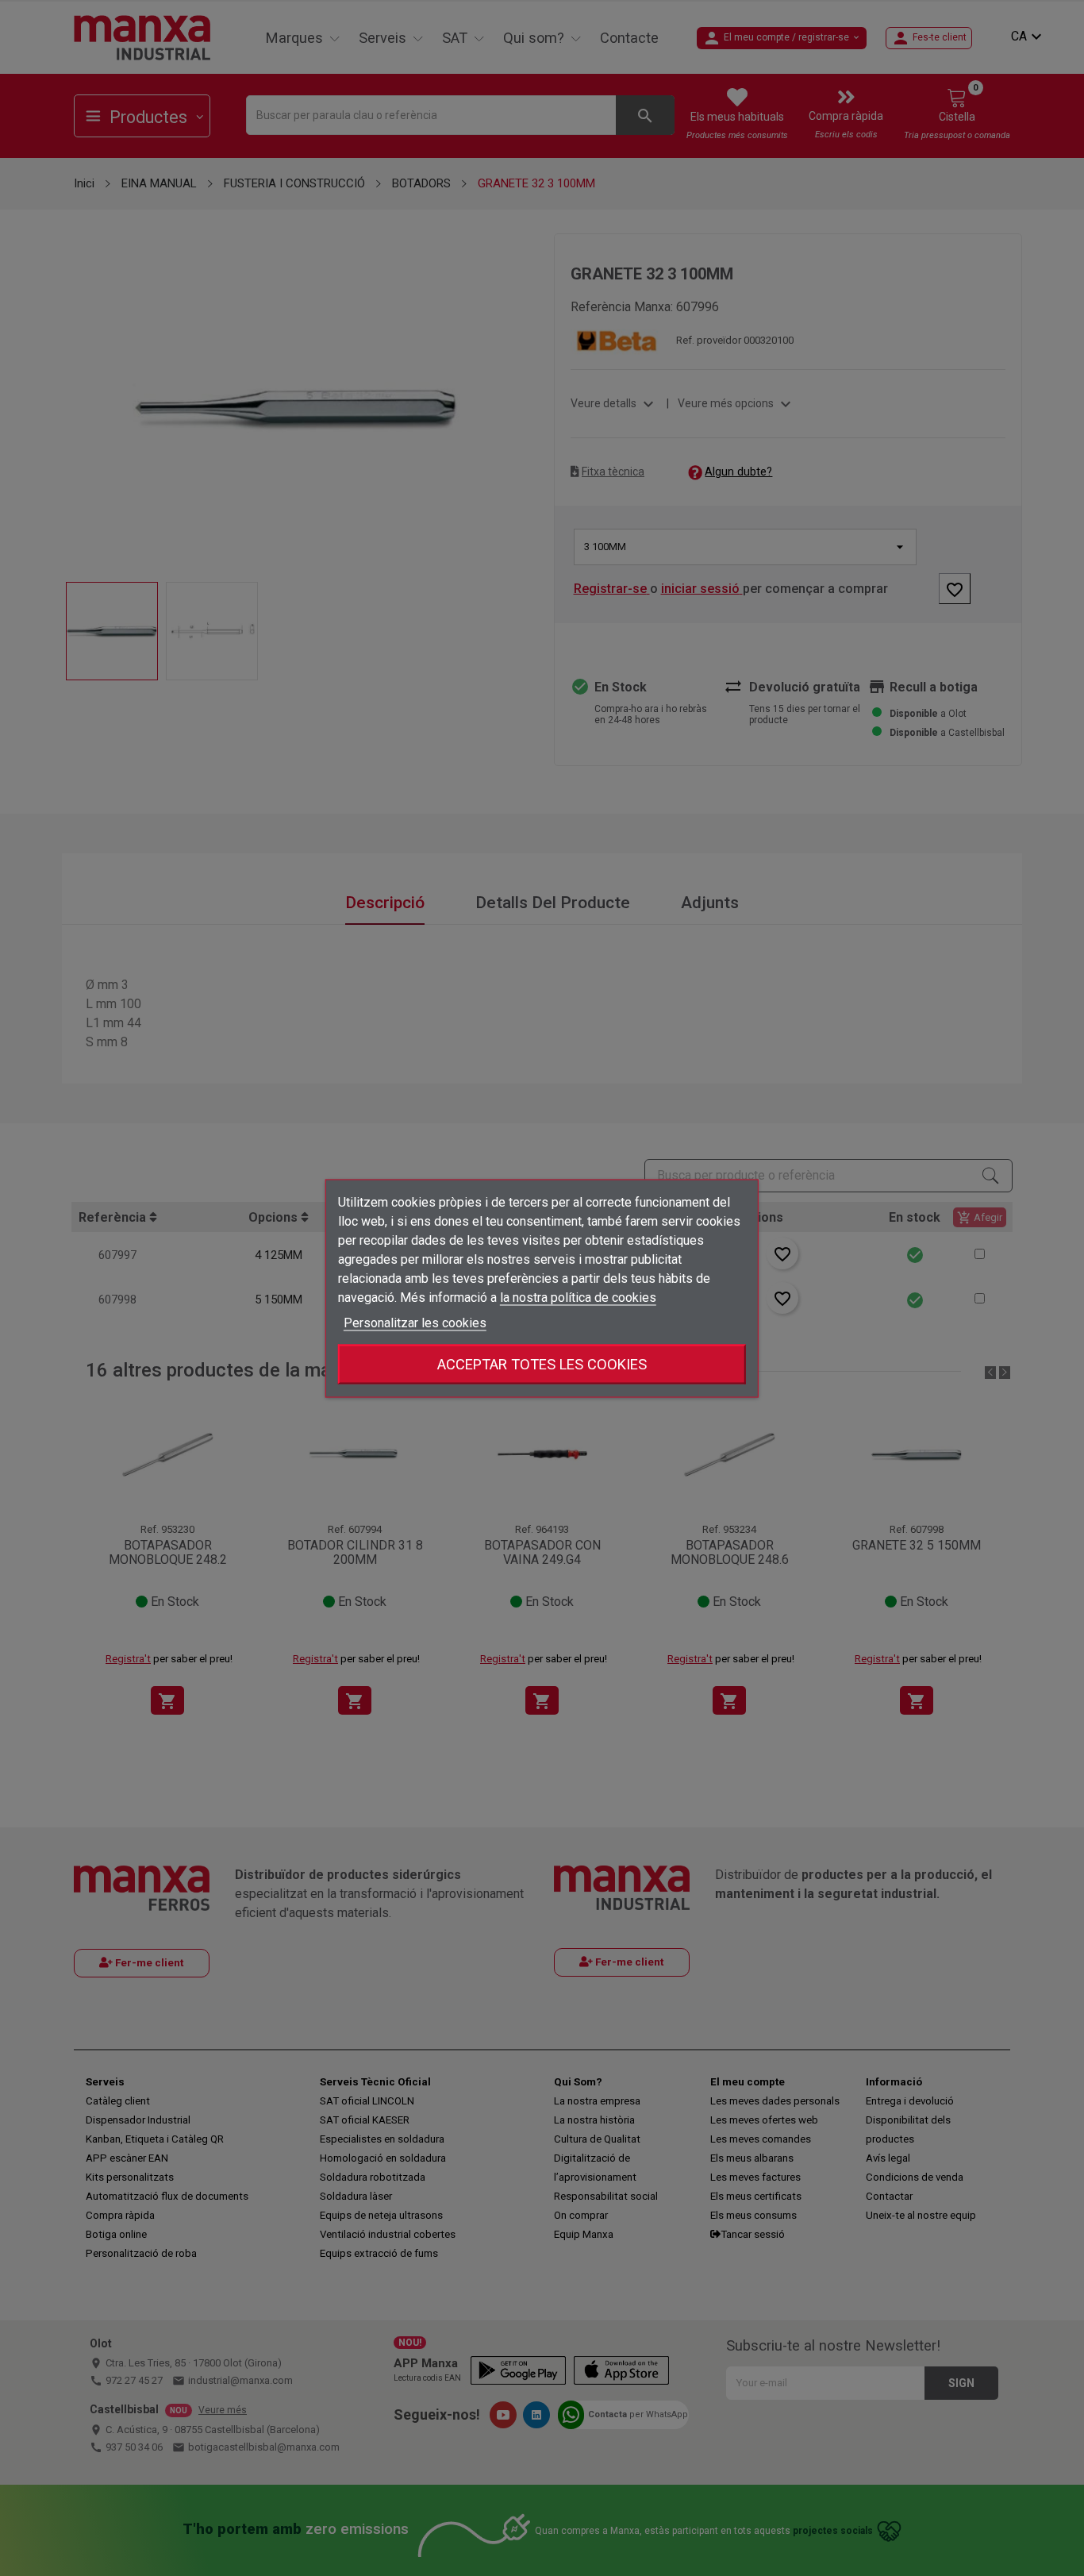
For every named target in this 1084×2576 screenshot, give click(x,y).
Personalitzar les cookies (415, 1322)
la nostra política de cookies (578, 1297)
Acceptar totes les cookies (542, 1363)
